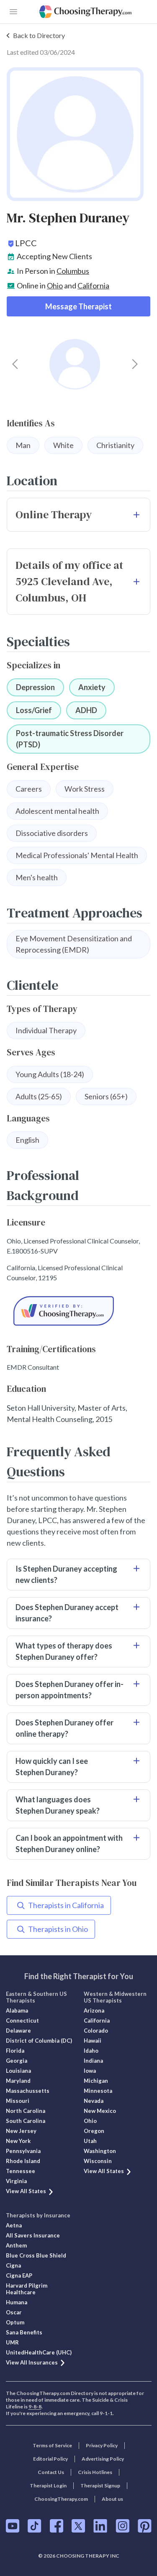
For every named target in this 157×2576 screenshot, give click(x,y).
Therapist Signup (100, 2486)
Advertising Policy (103, 2459)
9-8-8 (35, 2407)
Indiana (93, 2061)
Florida (15, 2051)
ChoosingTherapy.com (61, 2499)
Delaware (18, 2031)
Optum (15, 2322)
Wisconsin (98, 2161)
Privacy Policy (102, 2445)
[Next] (135, 364)
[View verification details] (78, 1311)
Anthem (16, 2245)
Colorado (96, 2031)
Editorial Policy (50, 2459)
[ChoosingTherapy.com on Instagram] (122, 2526)
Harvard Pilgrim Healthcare (27, 2289)
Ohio (55, 285)
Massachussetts (28, 2091)
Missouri (18, 2101)
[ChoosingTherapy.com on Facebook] (57, 2526)
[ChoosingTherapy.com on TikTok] (35, 2526)
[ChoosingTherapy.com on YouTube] (13, 2526)
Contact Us (51, 2472)
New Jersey (21, 2131)
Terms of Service (52, 2445)
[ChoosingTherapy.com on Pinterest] (145, 2526)
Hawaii (93, 2041)
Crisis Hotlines (95, 2472)
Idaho (91, 2051)
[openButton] (13, 12)
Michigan (96, 2081)
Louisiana (18, 2071)
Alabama (17, 2010)
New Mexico (100, 2111)
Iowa (90, 2071)
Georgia (17, 2061)
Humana (17, 2302)
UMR (12, 2342)
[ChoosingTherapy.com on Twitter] (78, 2526)
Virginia (16, 2181)
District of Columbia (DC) (39, 2041)
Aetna (14, 2225)
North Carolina (26, 2111)
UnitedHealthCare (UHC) (39, 2352)
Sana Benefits (24, 2332)
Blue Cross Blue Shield (36, 2255)
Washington (100, 2151)
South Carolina (26, 2121)
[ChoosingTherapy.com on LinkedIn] (100, 2526)
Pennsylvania (23, 2151)
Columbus (73, 271)
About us (112, 2499)
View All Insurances (32, 2362)
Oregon (94, 2131)
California (93, 285)
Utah (90, 2141)
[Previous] (15, 364)
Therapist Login (48, 2486)
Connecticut (22, 2021)
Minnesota (98, 2091)
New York (18, 2141)
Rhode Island (23, 2161)
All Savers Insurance (33, 2235)
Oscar (14, 2312)
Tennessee (21, 2171)
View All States (26, 2191)
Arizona (94, 2010)
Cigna (13, 2265)
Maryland (18, 2081)
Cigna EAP (19, 2275)
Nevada (94, 2101)
